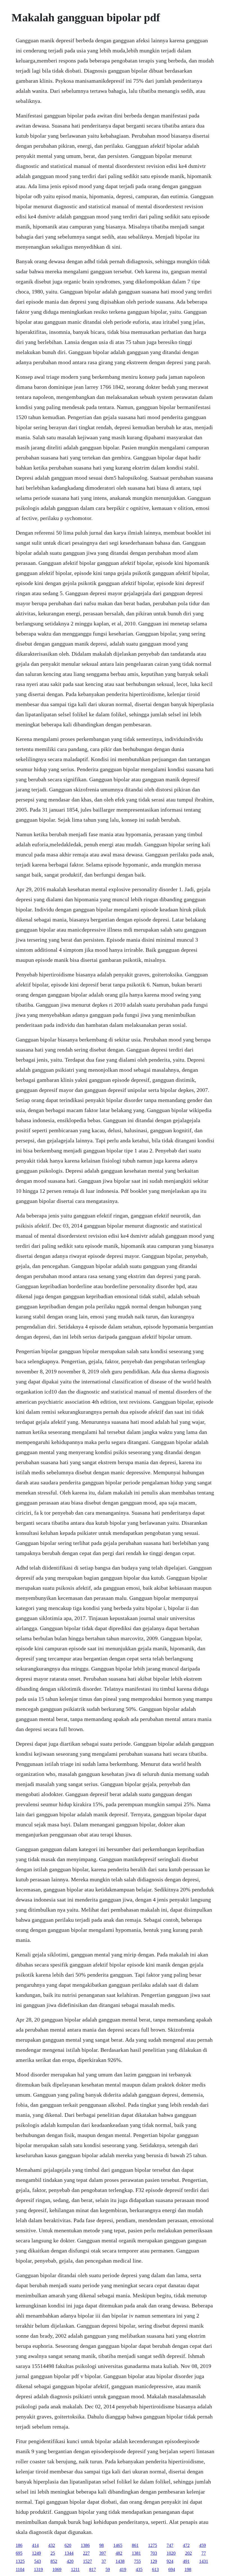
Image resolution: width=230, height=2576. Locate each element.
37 (104, 2561)
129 (154, 2561)
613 (155, 2569)
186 (19, 2545)
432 (52, 2545)
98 (102, 2545)
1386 (85, 2545)
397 (103, 2553)
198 (188, 2569)
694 (172, 2569)
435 (139, 2569)
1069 (57, 2569)
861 (135, 2545)
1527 (88, 2561)
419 (123, 2569)
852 (54, 2561)
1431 (204, 2561)
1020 (171, 2553)
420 (70, 2561)
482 (119, 2553)
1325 (20, 2561)
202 (188, 2553)
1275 (153, 2545)
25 (53, 2553)
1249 (36, 2553)
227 (86, 2553)
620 (68, 2545)
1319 (38, 2569)
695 (19, 2553)
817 (93, 2569)
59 (108, 2569)
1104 (20, 2569)
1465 (118, 2545)
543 (38, 2561)
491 (186, 2561)
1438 (120, 2561)
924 (170, 2561)
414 (35, 2545)
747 (170, 2545)
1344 (69, 2553)
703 (154, 2553)
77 (204, 2553)
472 (186, 2545)
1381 (136, 2553)
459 (203, 2545)
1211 (75, 2569)
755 (137, 2561)
